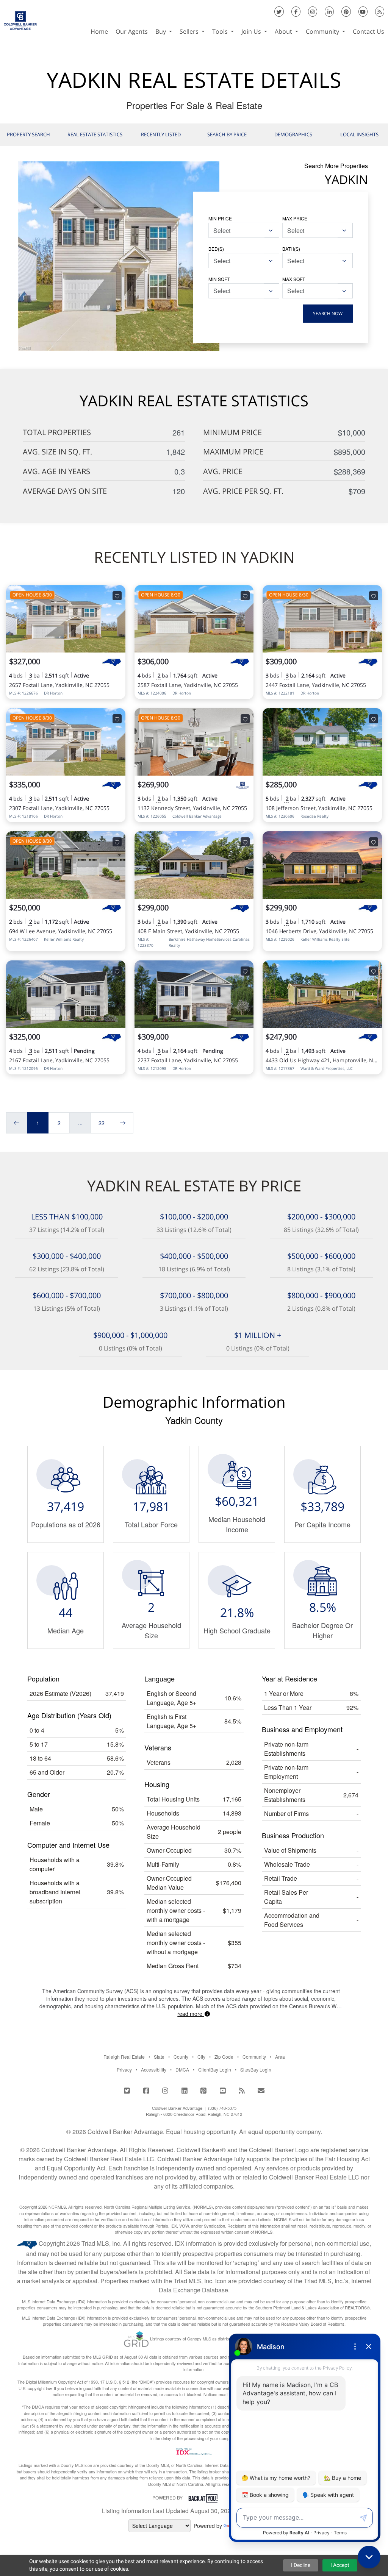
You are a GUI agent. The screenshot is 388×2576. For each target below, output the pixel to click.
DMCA (182, 2069)
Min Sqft (219, 279)
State (159, 2057)
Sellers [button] (190, 31)
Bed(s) (216, 249)
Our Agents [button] (132, 31)
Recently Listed (161, 134)
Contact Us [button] (368, 31)
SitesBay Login (256, 2069)
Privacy (124, 2069)
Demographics (293, 134)
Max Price (295, 218)
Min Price (220, 218)
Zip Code (224, 2057)
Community (254, 2057)
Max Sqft (294, 279)
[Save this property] (117, 596)
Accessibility (154, 2069)
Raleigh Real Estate (124, 2057)
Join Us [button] (252, 31)
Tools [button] (221, 31)
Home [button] (99, 31)
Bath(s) (291, 249)
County (181, 2057)
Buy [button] (161, 31)
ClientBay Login (215, 2069)
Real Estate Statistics (95, 134)
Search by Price (227, 134)
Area (280, 2057)
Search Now (328, 313)
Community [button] (323, 31)
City (201, 2057)
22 (102, 1123)
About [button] (284, 31)
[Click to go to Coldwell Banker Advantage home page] (20, 17)
